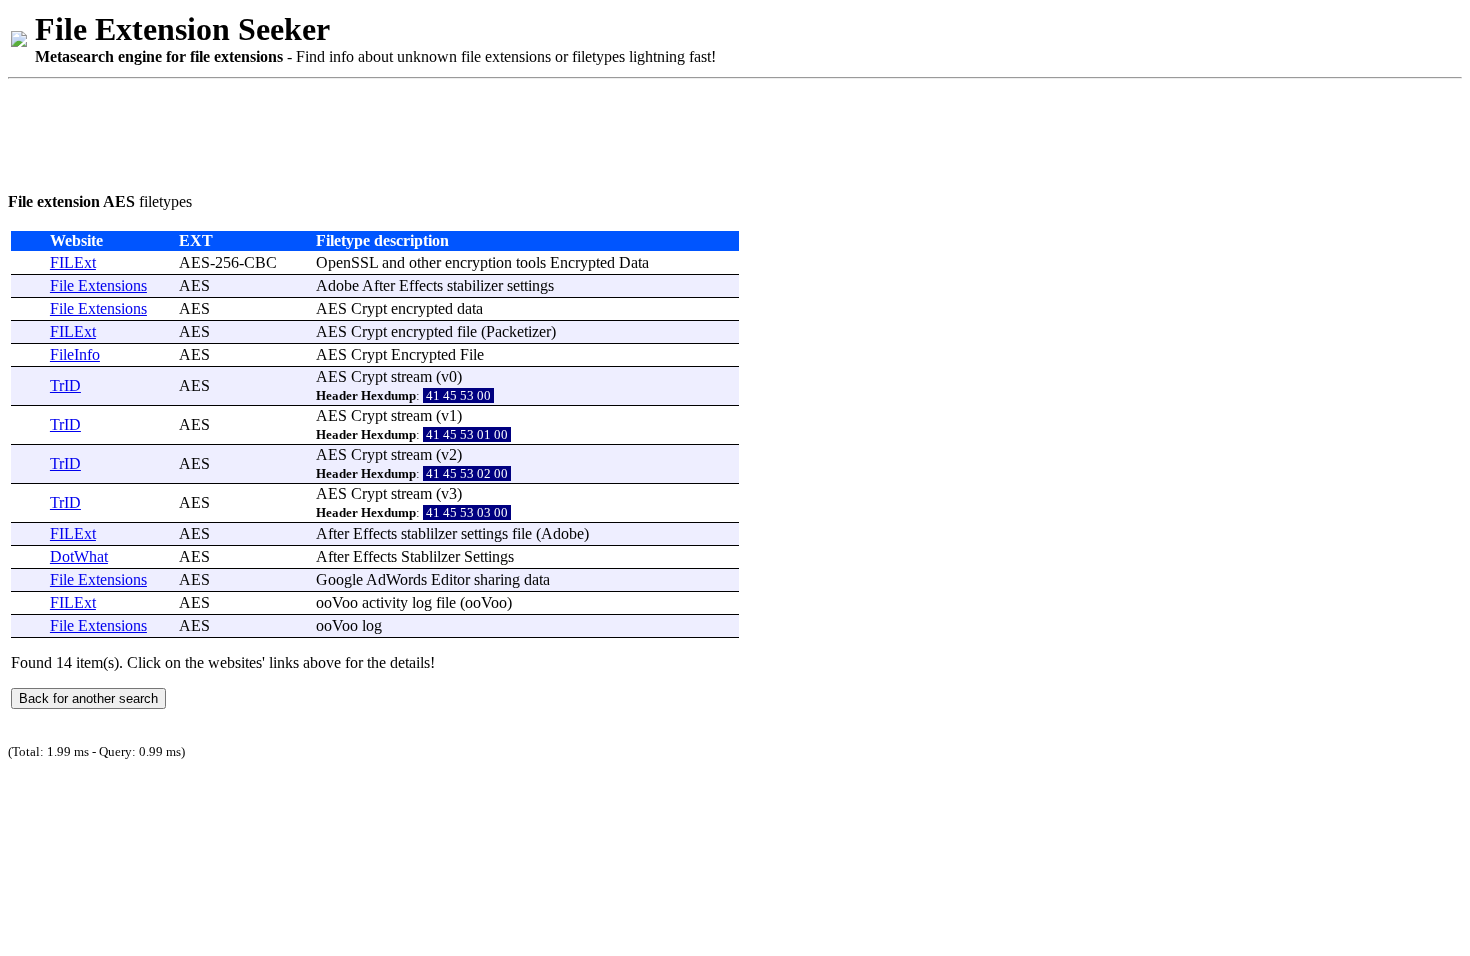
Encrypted (582, 262)
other (425, 262)
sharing (497, 579)
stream (411, 376)
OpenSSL (347, 262)
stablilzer (429, 533)
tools (531, 262)
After (378, 285)
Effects (421, 285)
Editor (450, 579)
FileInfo (75, 354)
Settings (489, 556)
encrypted (422, 308)
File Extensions (98, 285)
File (472, 354)
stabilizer (475, 285)
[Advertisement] (372, 132)
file (467, 331)
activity (385, 602)
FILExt (73, 262)
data (470, 308)
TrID (65, 385)
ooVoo (337, 602)
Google (339, 579)
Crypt (369, 308)
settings (530, 285)
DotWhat (79, 556)
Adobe (337, 285)
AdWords (396, 579)
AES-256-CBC (228, 262)
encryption (478, 262)
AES (194, 285)
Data (634, 262)
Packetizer (518, 331)
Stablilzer (430, 556)
